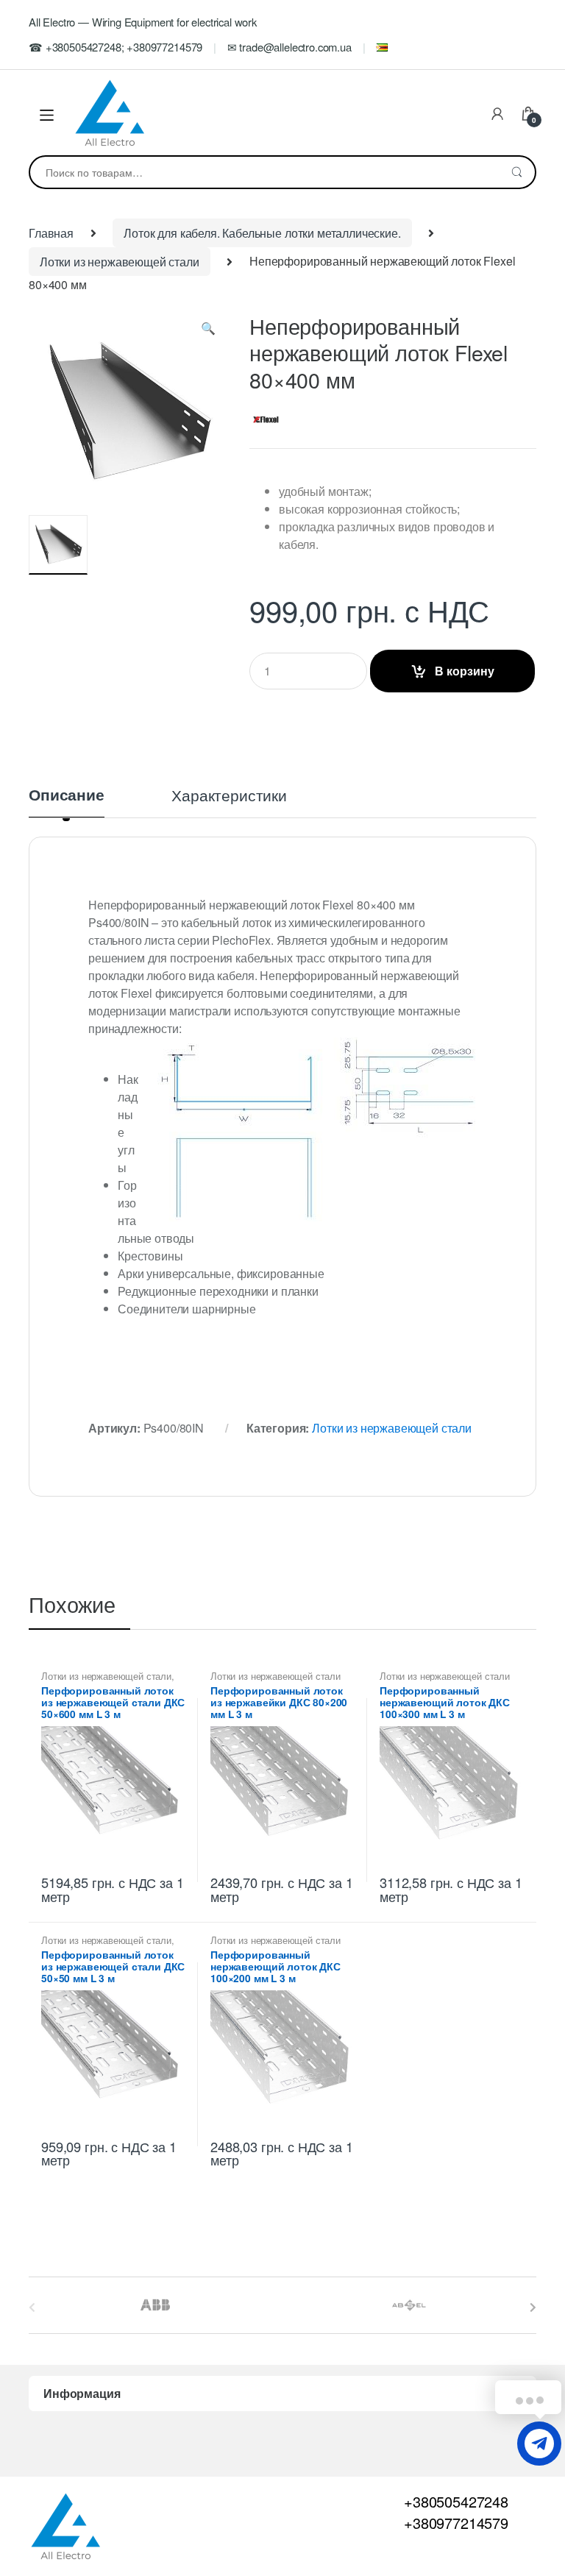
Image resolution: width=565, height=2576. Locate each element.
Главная (51, 233)
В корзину (465, 671)
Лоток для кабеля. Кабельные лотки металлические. (262, 233)
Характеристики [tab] (229, 796)
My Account (497, 115)
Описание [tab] (67, 796)
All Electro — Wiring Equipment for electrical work (143, 22)
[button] (208, 331)
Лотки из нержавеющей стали (120, 262)
